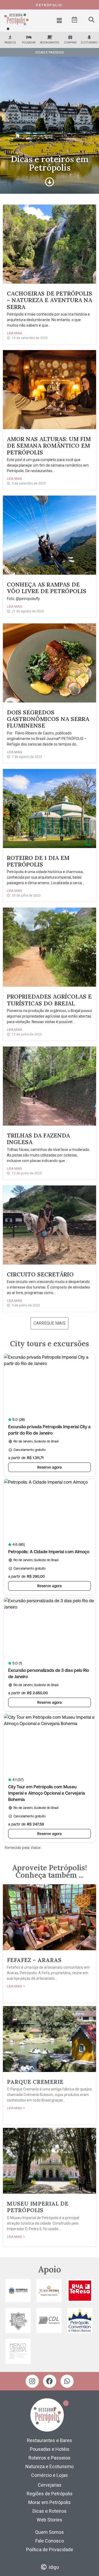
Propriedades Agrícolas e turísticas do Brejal (49, 1000)
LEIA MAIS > (16, 1986)
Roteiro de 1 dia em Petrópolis (38, 861)
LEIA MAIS (15, 333)
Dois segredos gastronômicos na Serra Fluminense (48, 719)
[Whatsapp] (67, 2381)
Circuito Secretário (40, 1274)
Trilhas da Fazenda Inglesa (38, 1139)
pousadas (29, 43)
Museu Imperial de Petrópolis (38, 2207)
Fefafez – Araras (34, 1960)
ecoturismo (89, 43)
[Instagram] (32, 2381)
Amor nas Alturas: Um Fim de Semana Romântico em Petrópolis (49, 446)
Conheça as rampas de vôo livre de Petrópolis (47, 588)
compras (70, 43)
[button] (59, 21)
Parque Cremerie (35, 2082)
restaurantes (49, 43)
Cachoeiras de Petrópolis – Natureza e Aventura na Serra (49, 300)
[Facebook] (50, 2381)
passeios (10, 43)
